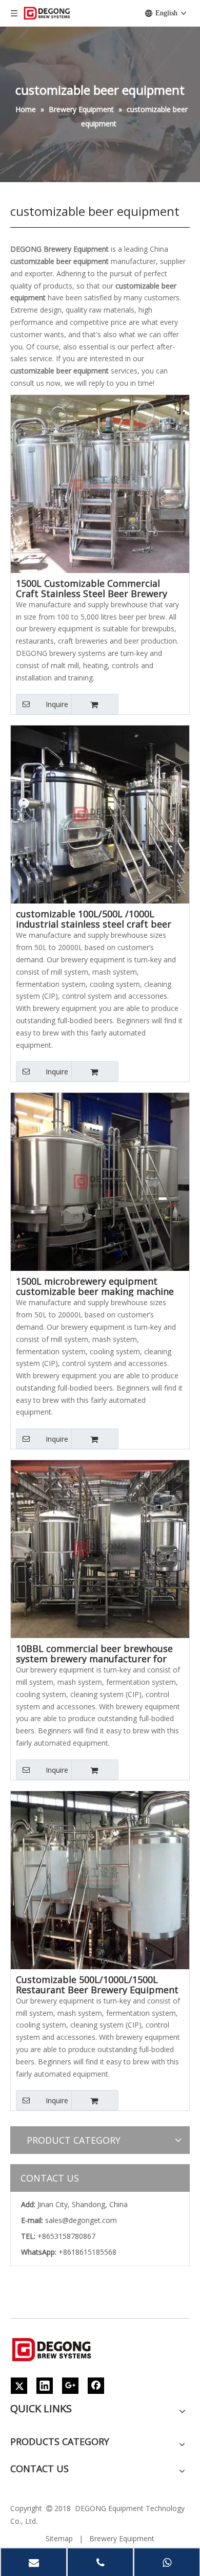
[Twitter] (19, 2386)
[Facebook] (96, 2386)
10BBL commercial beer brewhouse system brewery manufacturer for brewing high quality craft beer (94, 1654)
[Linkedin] (45, 2386)
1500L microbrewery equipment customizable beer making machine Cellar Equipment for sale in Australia (98, 1286)
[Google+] (70, 2386)
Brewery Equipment (122, 2538)
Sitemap (59, 2538)
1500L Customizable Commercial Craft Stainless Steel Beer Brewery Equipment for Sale (92, 588)
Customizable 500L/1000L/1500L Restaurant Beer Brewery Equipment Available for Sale (97, 1985)
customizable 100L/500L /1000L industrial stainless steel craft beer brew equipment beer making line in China (97, 919)
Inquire (57, 704)
